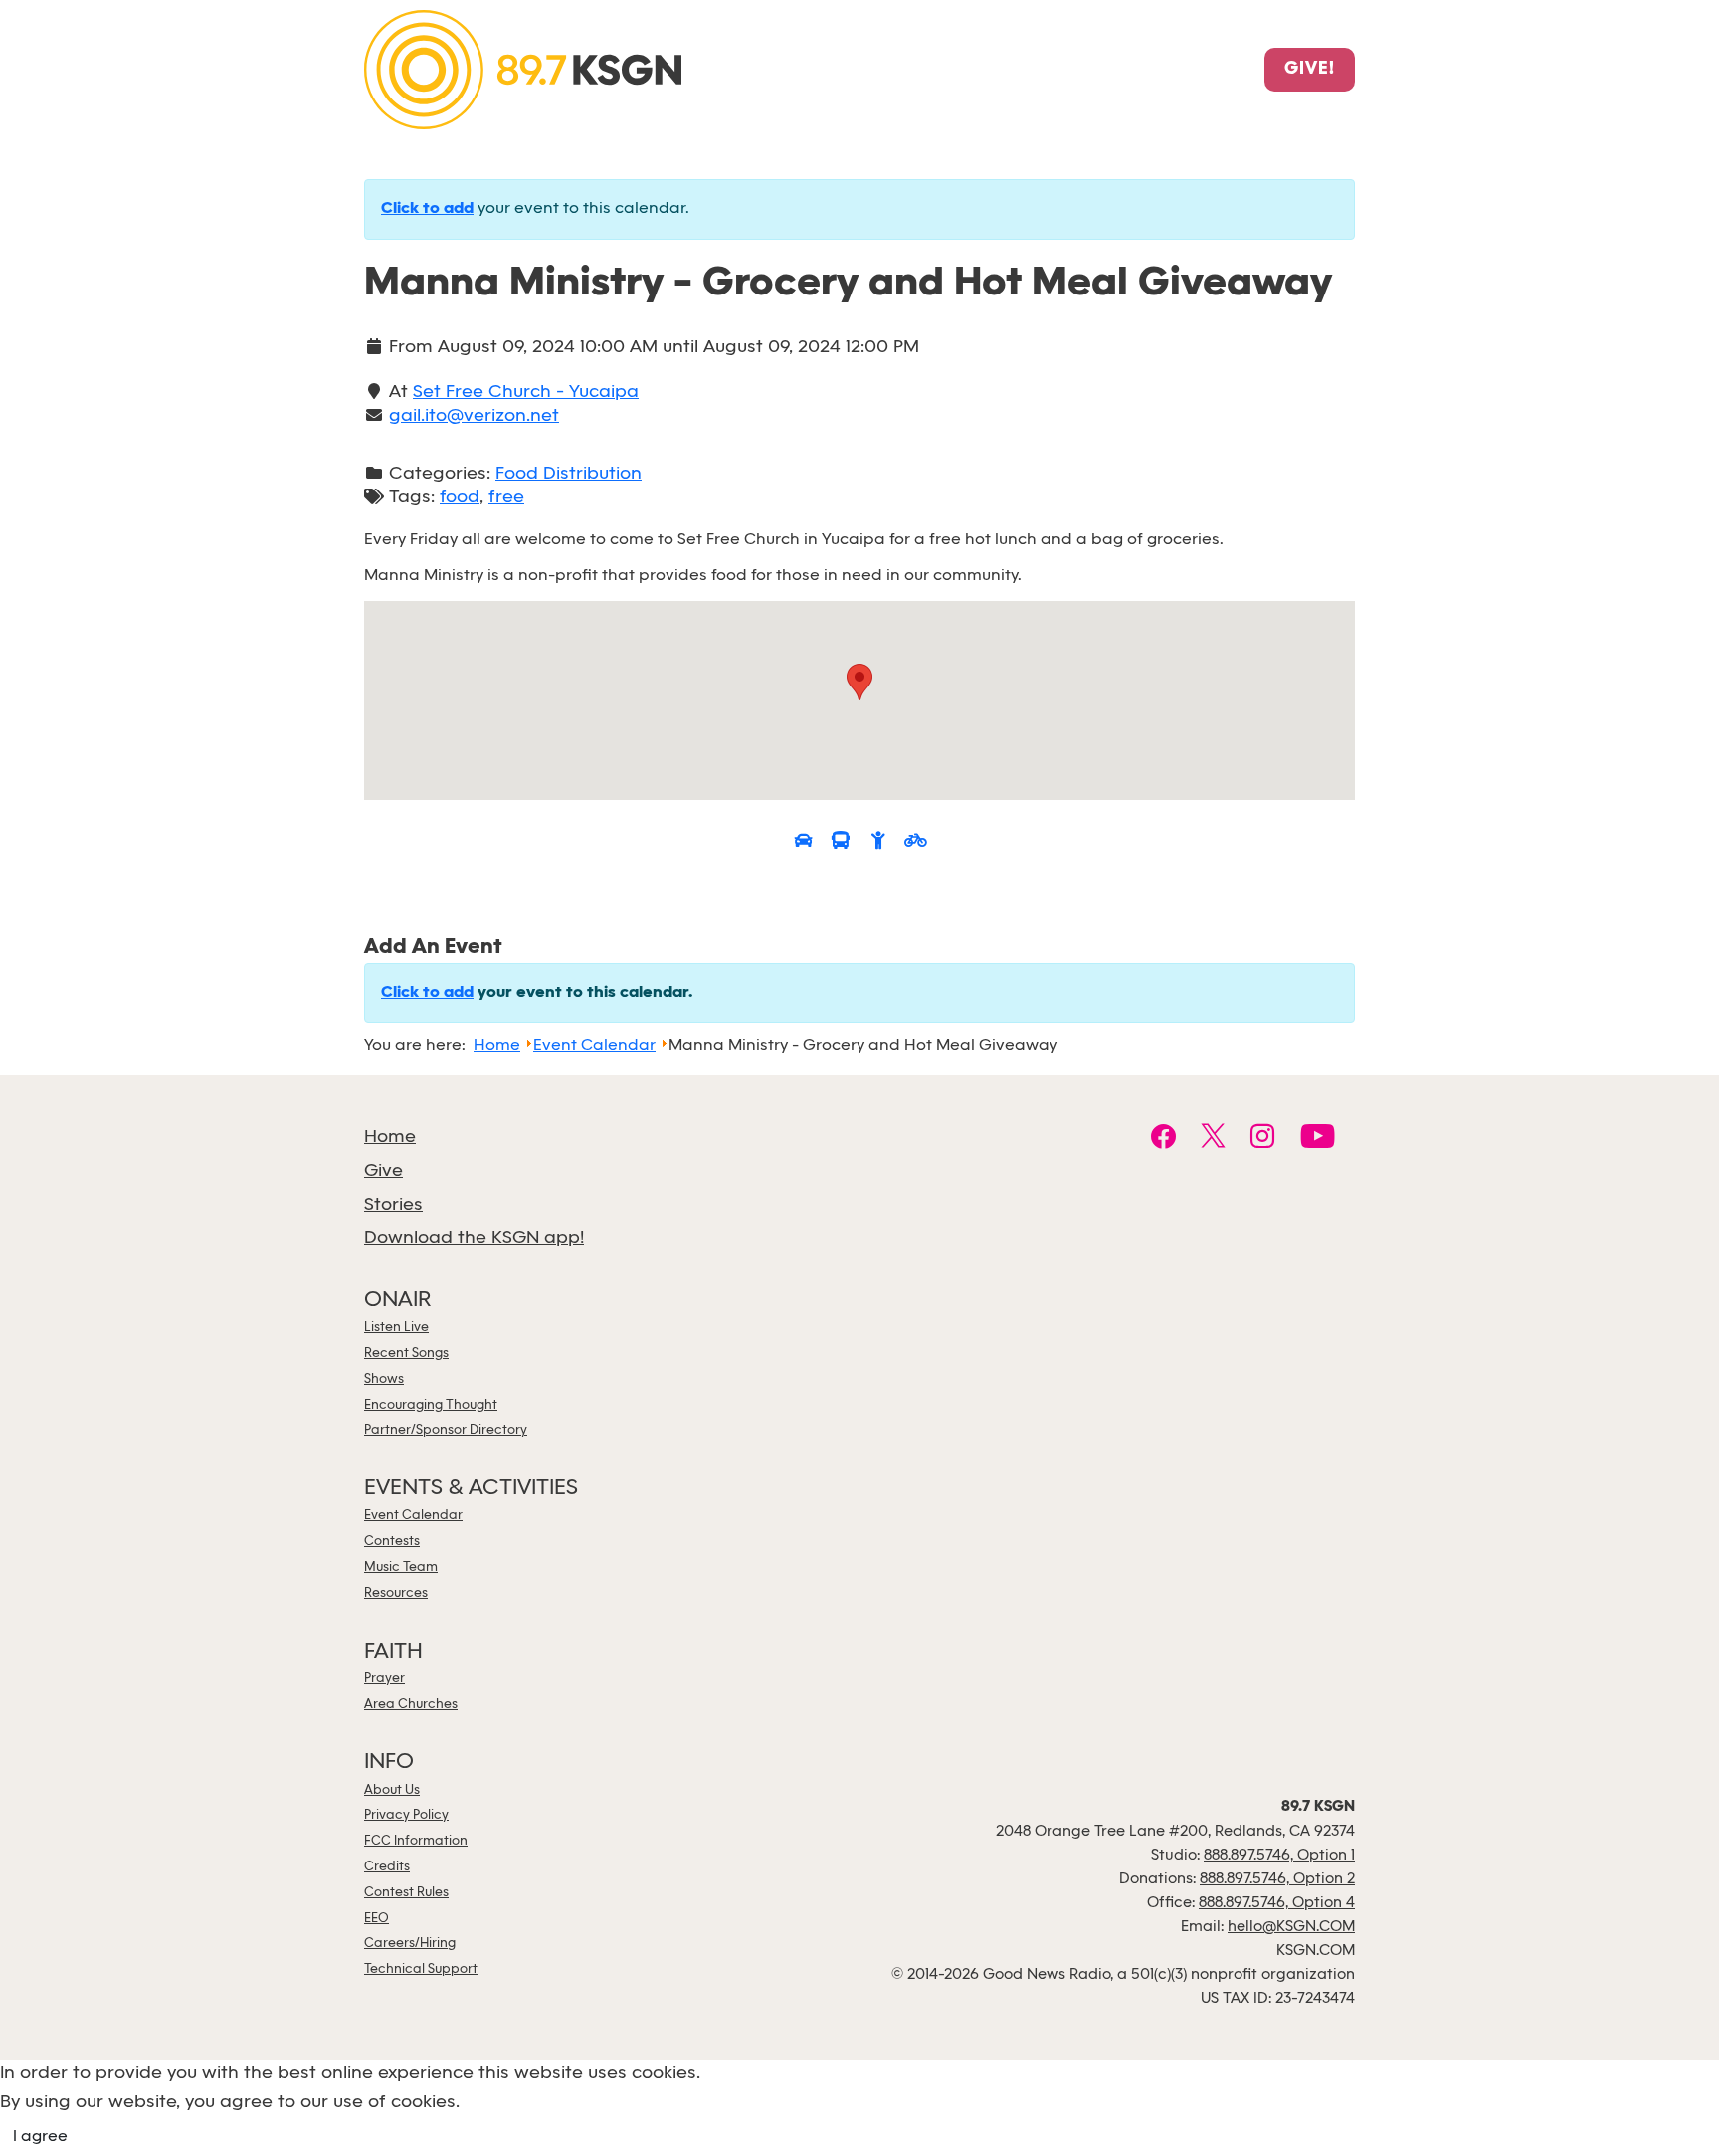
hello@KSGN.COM (1291, 1927)
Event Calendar (413, 1516)
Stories (393, 1205)
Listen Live (396, 1328)
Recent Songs (406, 1354)
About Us (392, 1790)
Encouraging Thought (431, 1405)
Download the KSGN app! (474, 1238)
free (506, 498)
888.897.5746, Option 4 (1277, 1903)
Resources (396, 1593)
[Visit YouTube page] (1318, 1139)
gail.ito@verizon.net (474, 416)
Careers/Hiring (410, 1944)
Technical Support (421, 1969)
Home (390, 1138)
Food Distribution (569, 474)
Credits (387, 1867)
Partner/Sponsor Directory (446, 1430)
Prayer (384, 1679)
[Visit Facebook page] (1163, 1139)
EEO (377, 1919)
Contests (392, 1542)
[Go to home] (523, 68)
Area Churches (411, 1705)
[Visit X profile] (1213, 1139)
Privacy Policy (406, 1815)
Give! (1310, 70)
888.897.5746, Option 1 (1279, 1856)
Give (383, 1172)
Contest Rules (406, 1893)
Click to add (427, 209)
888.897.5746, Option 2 (1277, 1879)
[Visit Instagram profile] (1263, 1139)
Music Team (401, 1568)
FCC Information (416, 1841)
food (460, 498)
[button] (859, 682)
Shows (384, 1379)
